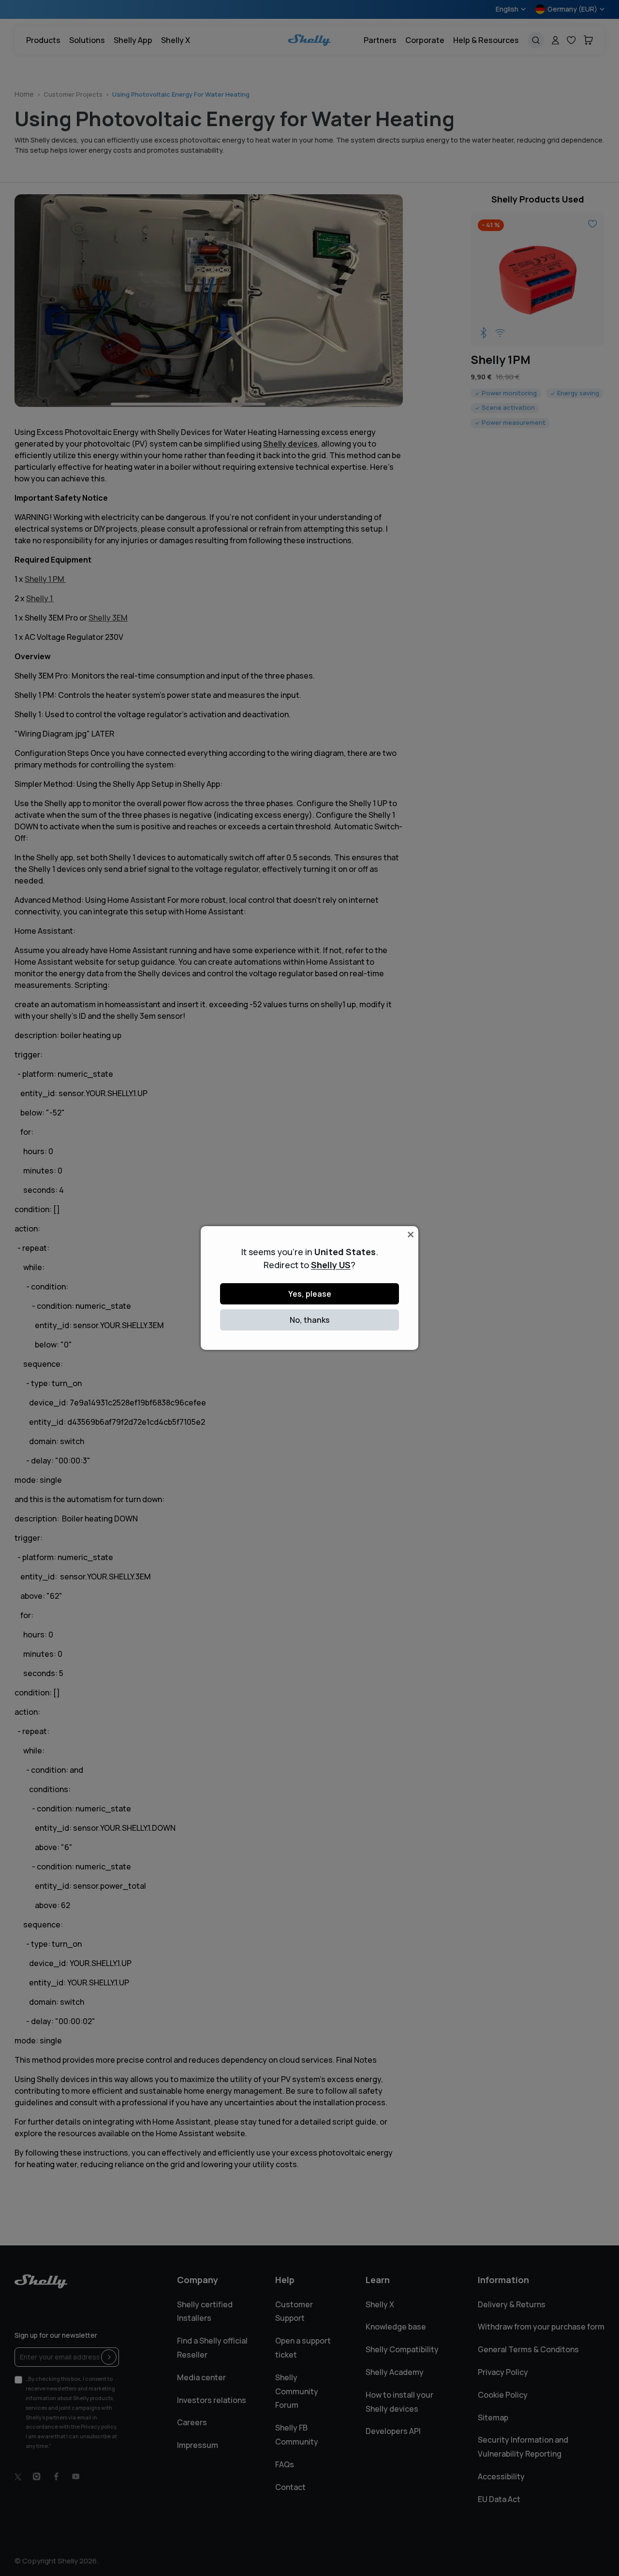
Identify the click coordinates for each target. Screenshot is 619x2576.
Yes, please (310, 1294)
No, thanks (310, 1320)
